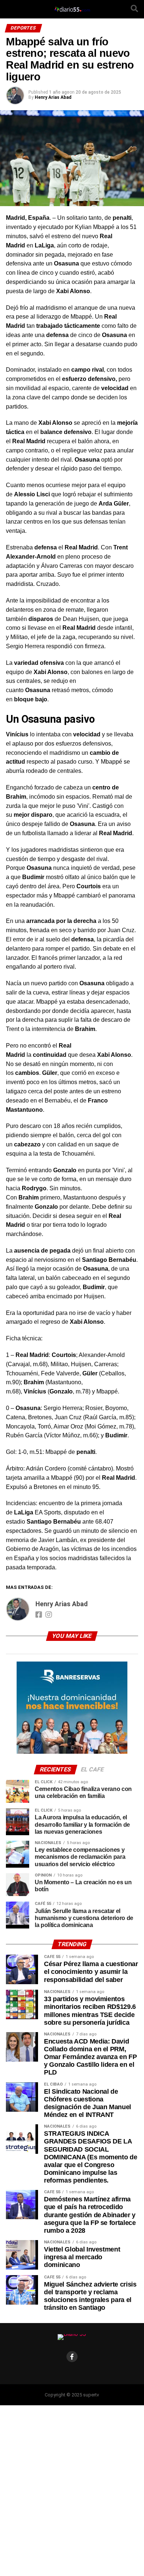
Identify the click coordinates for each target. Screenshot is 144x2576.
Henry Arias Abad (53, 97)
